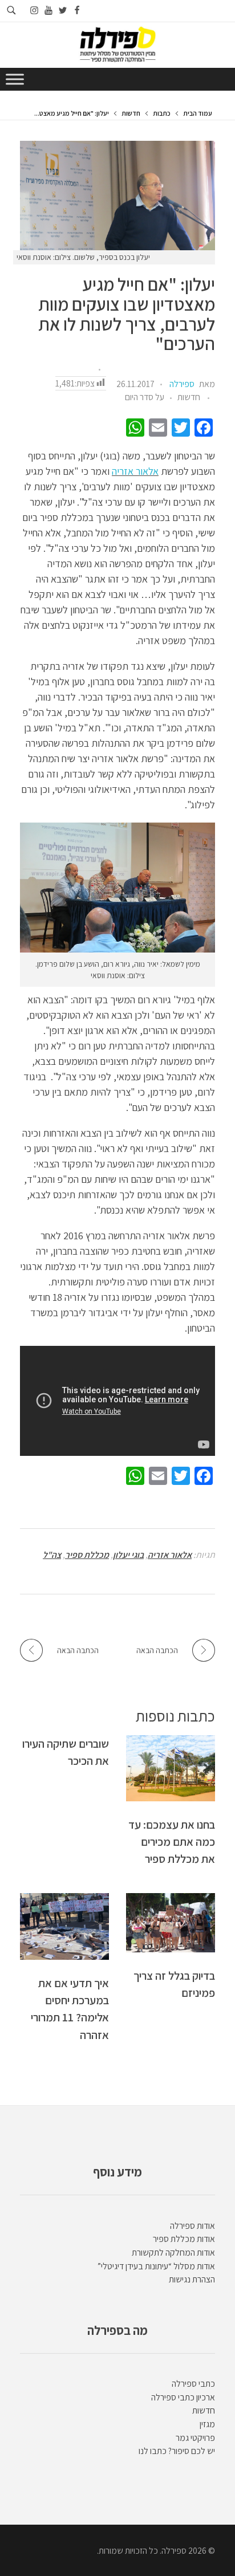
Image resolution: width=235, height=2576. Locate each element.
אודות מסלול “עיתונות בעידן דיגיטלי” (156, 2266)
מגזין (207, 2424)
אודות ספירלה (193, 2226)
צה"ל (52, 1555)
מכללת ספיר (87, 1555)
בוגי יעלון (128, 1555)
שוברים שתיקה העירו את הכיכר (66, 1752)
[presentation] (117, 196)
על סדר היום (145, 397)
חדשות (131, 113)
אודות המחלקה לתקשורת (173, 2253)
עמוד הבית (198, 113)
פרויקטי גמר (195, 2438)
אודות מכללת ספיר (184, 2239)
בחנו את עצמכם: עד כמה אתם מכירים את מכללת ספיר (172, 1842)
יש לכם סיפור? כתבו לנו (177, 2451)
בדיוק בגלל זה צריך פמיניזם (174, 1984)
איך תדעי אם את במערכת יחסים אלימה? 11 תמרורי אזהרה (70, 2009)
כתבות (162, 113)
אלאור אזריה (135, 471)
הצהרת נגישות (192, 2279)
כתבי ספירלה (193, 2384)
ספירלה (182, 384)
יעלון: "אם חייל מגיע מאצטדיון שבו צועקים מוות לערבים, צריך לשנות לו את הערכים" (127, 314)
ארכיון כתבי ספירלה (183, 2397)
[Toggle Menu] (15, 79)
